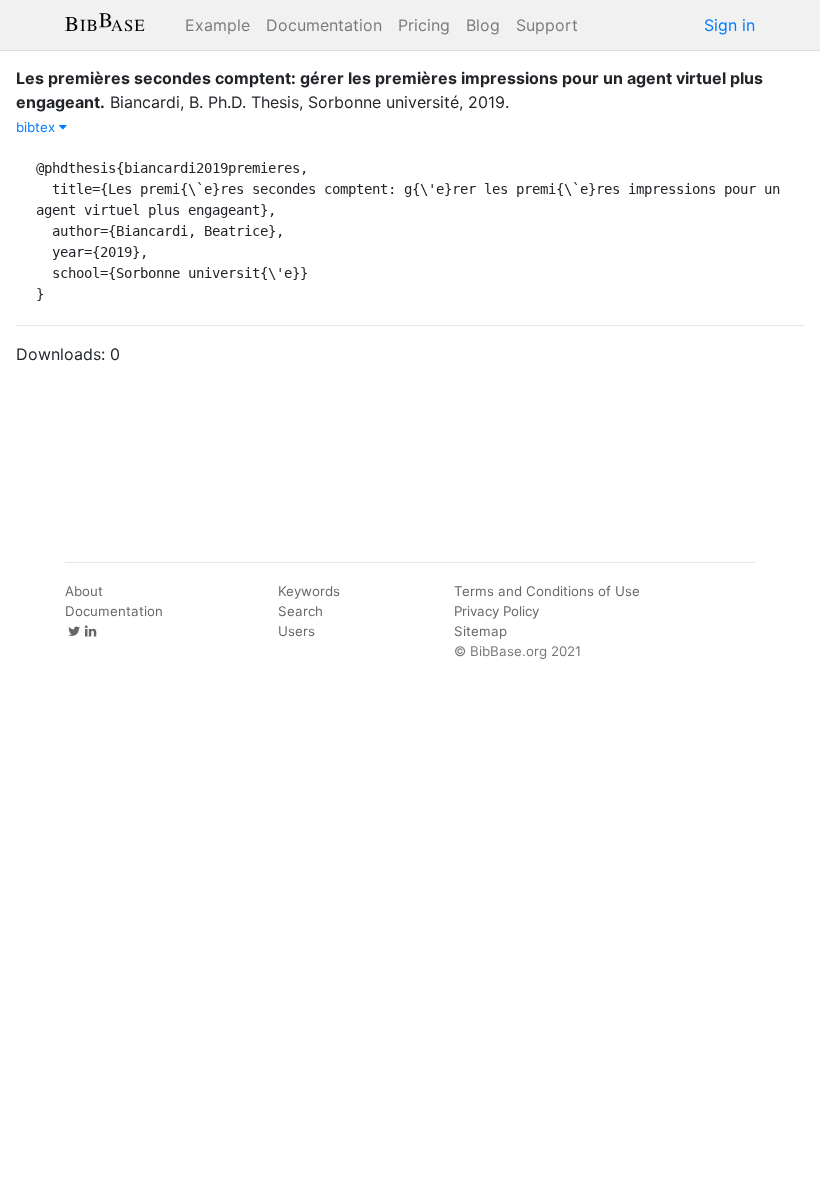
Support (547, 25)
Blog (483, 25)
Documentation (324, 25)
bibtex (37, 127)
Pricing (424, 25)
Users (296, 631)
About (84, 591)
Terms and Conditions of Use (547, 591)
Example (217, 25)
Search (300, 611)
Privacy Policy (496, 611)
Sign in (729, 25)
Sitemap (480, 631)
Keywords (309, 591)
